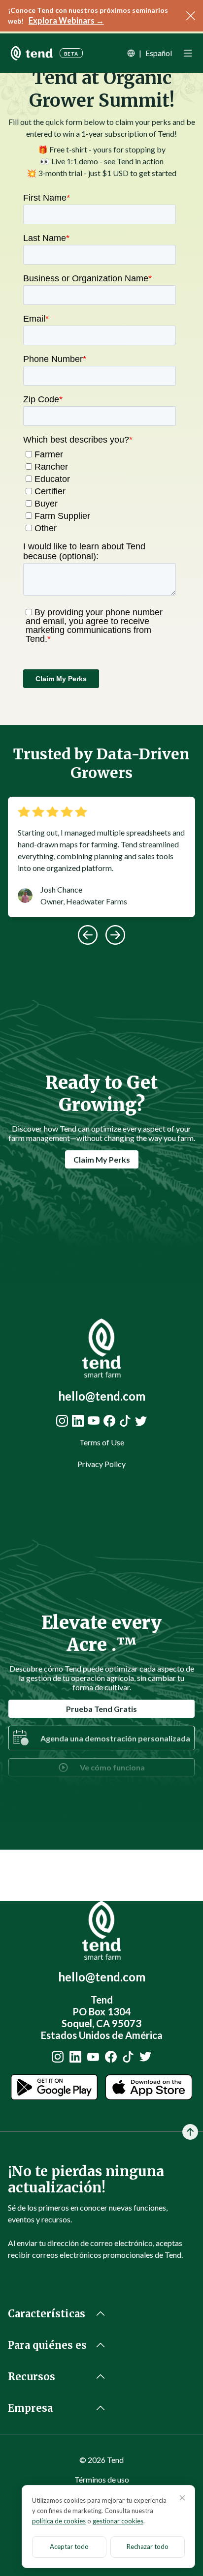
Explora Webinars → (66, 20)
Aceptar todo (69, 2546)
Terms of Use (102, 1442)
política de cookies (59, 2521)
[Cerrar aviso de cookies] (182, 2498)
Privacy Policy (101, 1464)
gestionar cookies (118, 2521)
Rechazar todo (148, 2546)
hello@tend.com (102, 1396)
